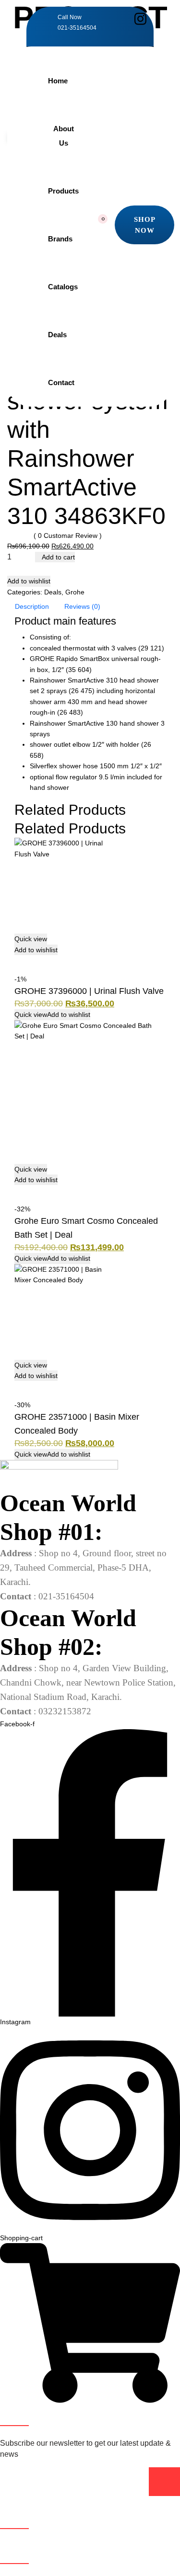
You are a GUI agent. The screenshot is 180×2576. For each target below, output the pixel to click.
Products (63, 191)
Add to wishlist (29, 581)
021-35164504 (77, 28)
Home (58, 81)
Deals (57, 335)
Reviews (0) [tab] (82, 606)
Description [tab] (32, 606)
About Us (64, 136)
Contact (61, 382)
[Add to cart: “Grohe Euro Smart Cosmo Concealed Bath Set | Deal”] (19, 1190)
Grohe (75, 592)
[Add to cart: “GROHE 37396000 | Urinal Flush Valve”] (19, 960)
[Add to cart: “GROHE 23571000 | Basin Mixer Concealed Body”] (19, 1386)
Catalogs (63, 287)
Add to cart (58, 557)
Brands (60, 239)
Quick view (31, 939)
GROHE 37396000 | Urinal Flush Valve (89, 991)
